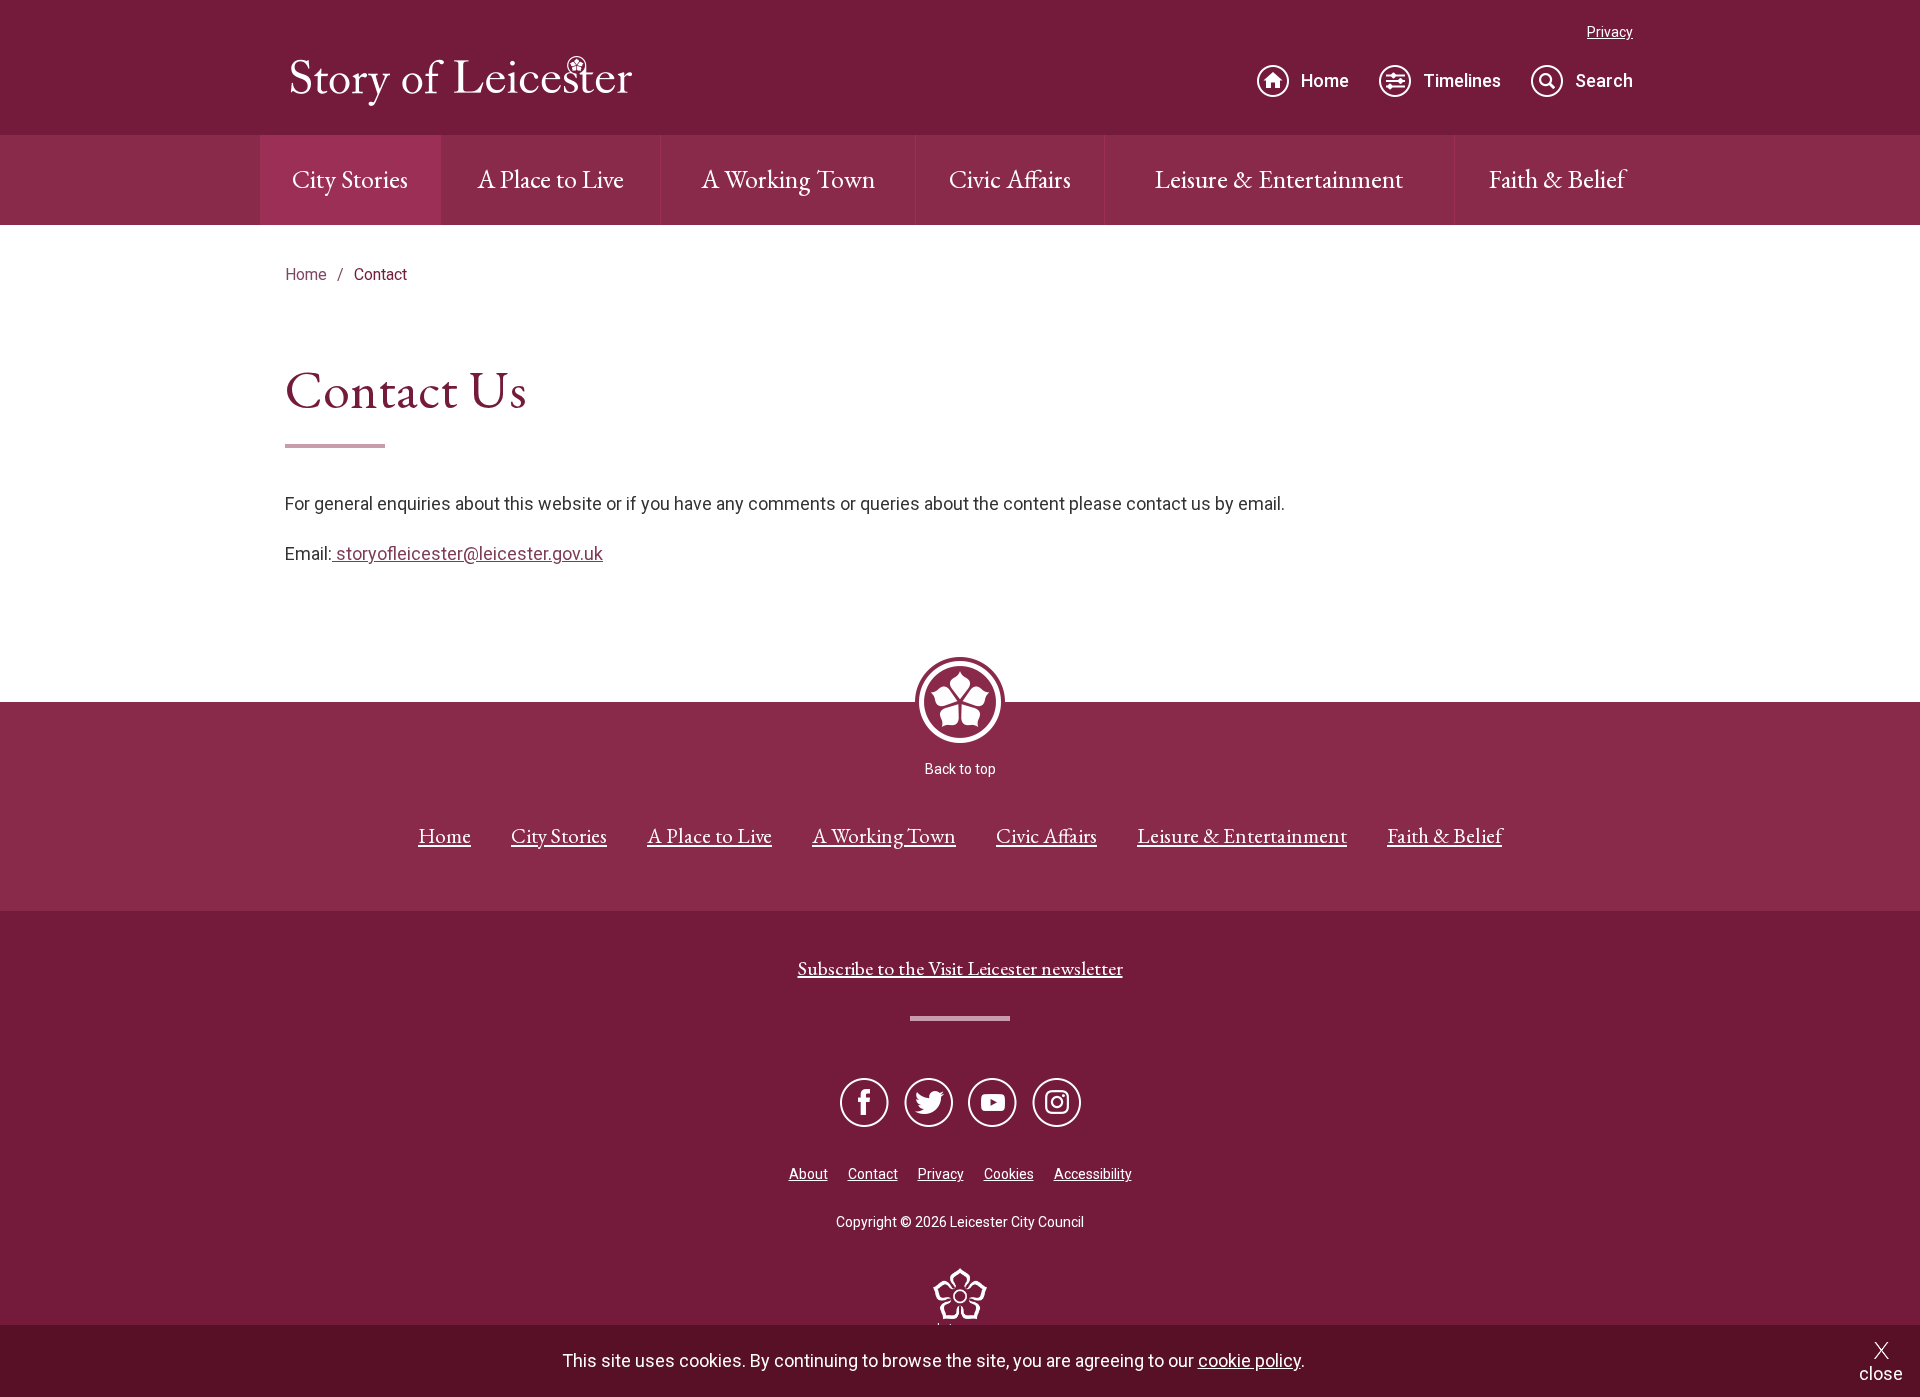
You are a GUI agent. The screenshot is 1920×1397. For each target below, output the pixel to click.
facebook (866, 1104)
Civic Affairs (1010, 179)
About (808, 1174)
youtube (992, 1104)
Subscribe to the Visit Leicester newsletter (960, 968)
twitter (929, 1104)
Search (1604, 80)
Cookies (1009, 1174)
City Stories (350, 179)
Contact (873, 1174)
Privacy (1610, 32)
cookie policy (1249, 1360)
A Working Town (788, 179)
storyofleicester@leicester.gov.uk (467, 553)
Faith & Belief (1557, 179)
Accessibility (1093, 1174)
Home (1325, 80)
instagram (1055, 1104)
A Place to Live (550, 179)
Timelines (1462, 80)
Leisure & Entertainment (1279, 179)
